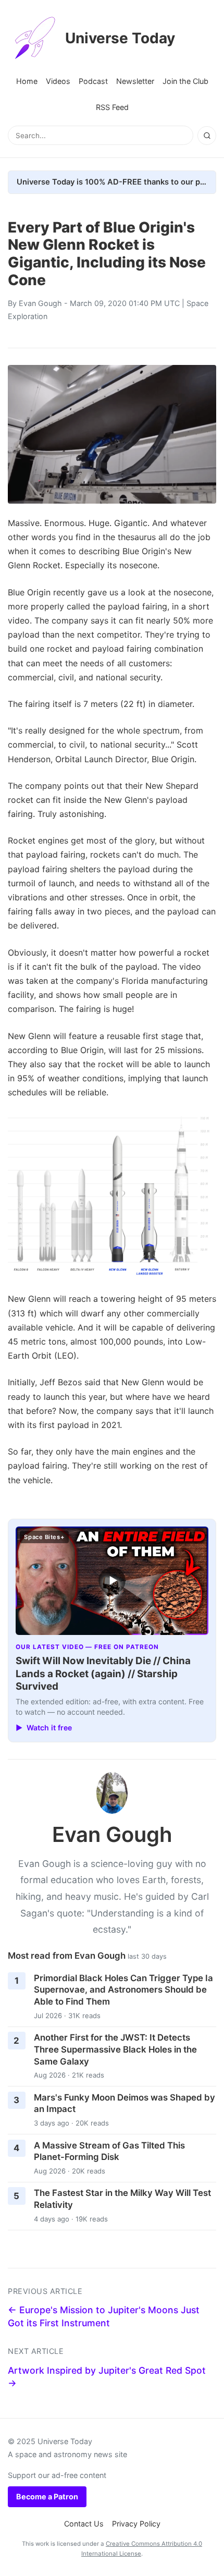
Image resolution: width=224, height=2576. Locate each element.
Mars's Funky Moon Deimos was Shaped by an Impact (125, 2103)
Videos (58, 81)
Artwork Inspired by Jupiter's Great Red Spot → (107, 2377)
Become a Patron (47, 2496)
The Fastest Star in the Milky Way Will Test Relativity (122, 2199)
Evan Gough (40, 303)
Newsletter (135, 81)
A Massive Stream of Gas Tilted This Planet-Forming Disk (109, 2151)
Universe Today (120, 38)
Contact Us (84, 2524)
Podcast (93, 81)
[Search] (207, 136)
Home (27, 81)
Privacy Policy (136, 2524)
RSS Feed (112, 107)
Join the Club (185, 81)
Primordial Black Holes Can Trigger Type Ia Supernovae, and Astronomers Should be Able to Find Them (123, 1990)
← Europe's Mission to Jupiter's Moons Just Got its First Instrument (104, 2316)
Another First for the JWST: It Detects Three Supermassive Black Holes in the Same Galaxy (115, 2049)
